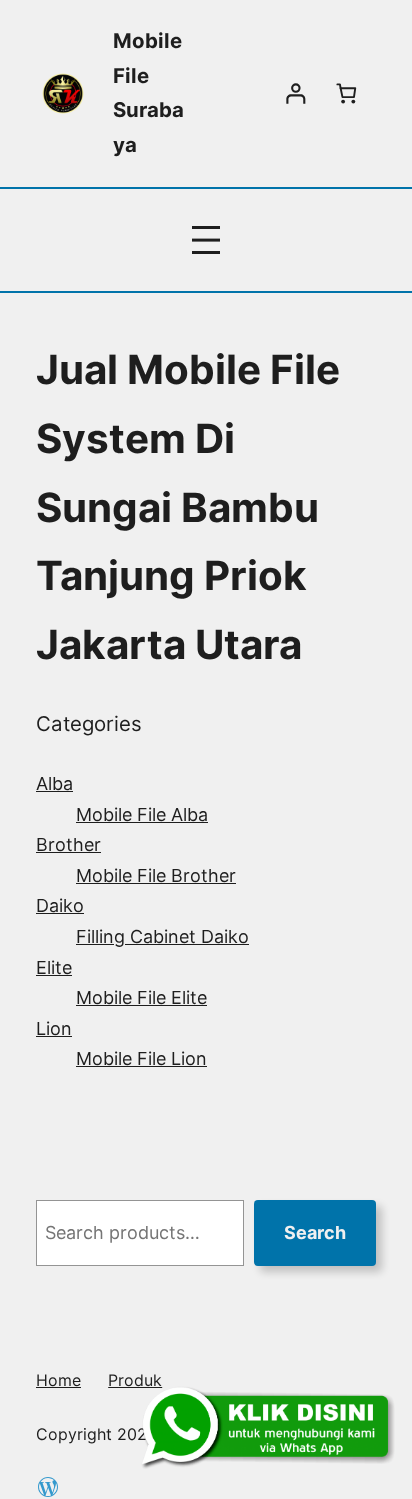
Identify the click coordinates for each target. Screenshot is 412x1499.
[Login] (295, 93)
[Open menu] (206, 240)
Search (315, 1232)
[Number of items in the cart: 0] (346, 93)
